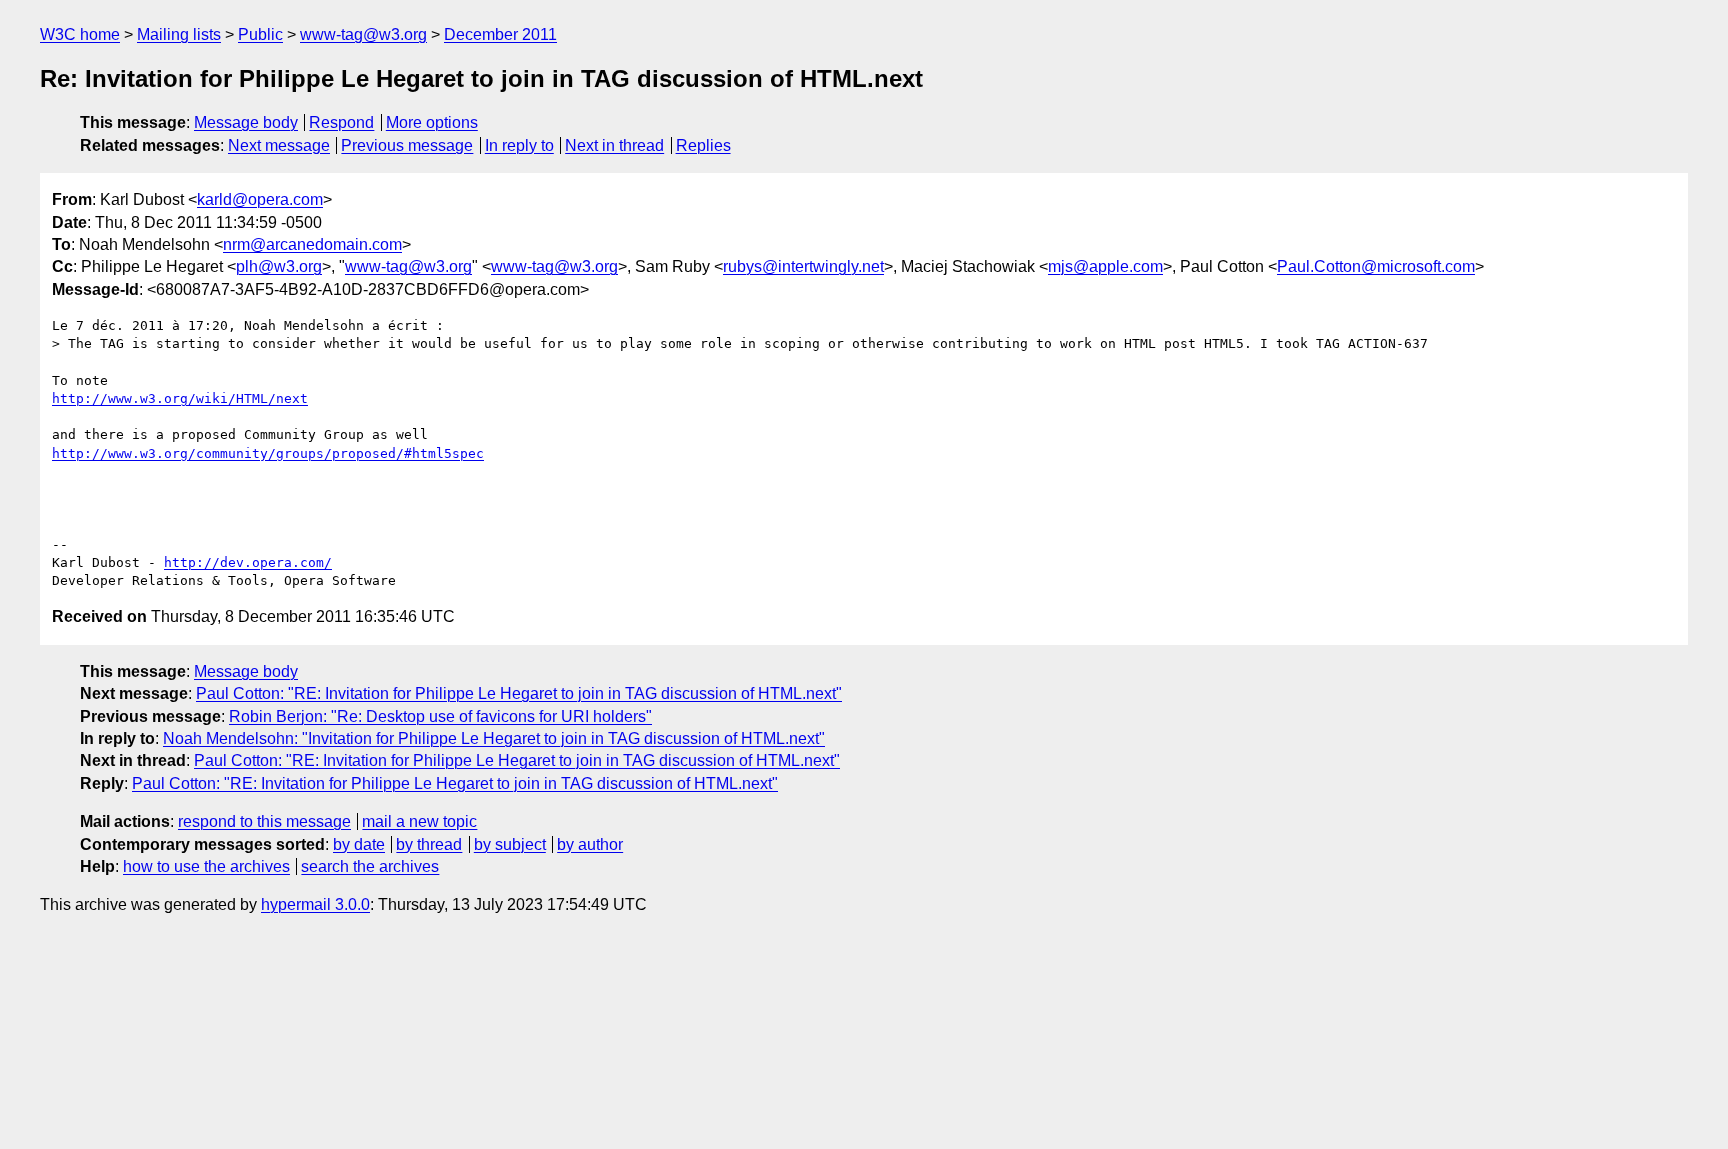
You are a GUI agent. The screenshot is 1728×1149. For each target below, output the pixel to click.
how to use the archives (206, 866)
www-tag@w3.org (363, 34)
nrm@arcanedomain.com (312, 244)
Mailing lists (179, 34)
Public (260, 34)
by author (590, 844)
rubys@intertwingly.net (803, 266)
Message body (246, 122)
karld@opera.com (260, 199)
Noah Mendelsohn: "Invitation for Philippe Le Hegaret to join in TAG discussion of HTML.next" (494, 738)
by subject (510, 844)
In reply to (519, 145)
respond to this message (264, 821)
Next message (279, 145)
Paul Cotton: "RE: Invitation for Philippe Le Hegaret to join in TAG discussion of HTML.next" (519, 693)
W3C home (80, 34)
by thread (429, 844)
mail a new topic (419, 821)
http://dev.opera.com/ (248, 562)
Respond (341, 122)
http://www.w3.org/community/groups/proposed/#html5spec (268, 453)
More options (432, 122)
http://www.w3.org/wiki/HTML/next (180, 398)
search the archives (370, 866)
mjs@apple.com (1105, 266)
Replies (703, 145)
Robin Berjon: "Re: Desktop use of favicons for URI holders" (440, 716)
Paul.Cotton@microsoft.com (1376, 266)
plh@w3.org (279, 266)
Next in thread (614, 145)
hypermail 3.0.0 (315, 904)
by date (359, 844)
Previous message (407, 145)
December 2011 (500, 34)
